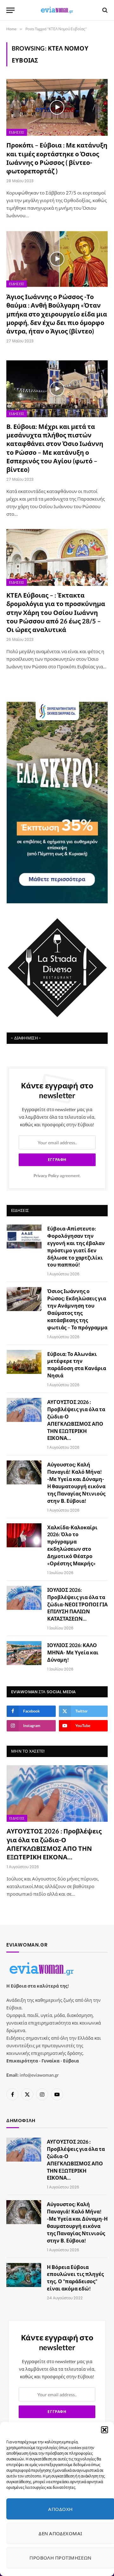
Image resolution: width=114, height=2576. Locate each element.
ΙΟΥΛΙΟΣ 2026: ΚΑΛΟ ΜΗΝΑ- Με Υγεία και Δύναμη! (73, 1652)
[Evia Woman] (57, 10)
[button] (104, 2430)
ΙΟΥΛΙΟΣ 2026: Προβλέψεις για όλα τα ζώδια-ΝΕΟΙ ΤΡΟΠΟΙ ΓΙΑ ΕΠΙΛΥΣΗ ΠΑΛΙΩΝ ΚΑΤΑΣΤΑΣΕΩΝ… (77, 1604)
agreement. (57, 1176)
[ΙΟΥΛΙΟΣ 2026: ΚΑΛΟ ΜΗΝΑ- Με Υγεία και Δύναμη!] (24, 1653)
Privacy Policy (46, 1176)
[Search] (104, 10)
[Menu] (10, 10)
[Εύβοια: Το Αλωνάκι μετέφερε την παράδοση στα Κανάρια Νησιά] (24, 1362)
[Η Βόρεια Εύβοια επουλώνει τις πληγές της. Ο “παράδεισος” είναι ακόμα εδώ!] (24, 2275)
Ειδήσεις (17, 132)
